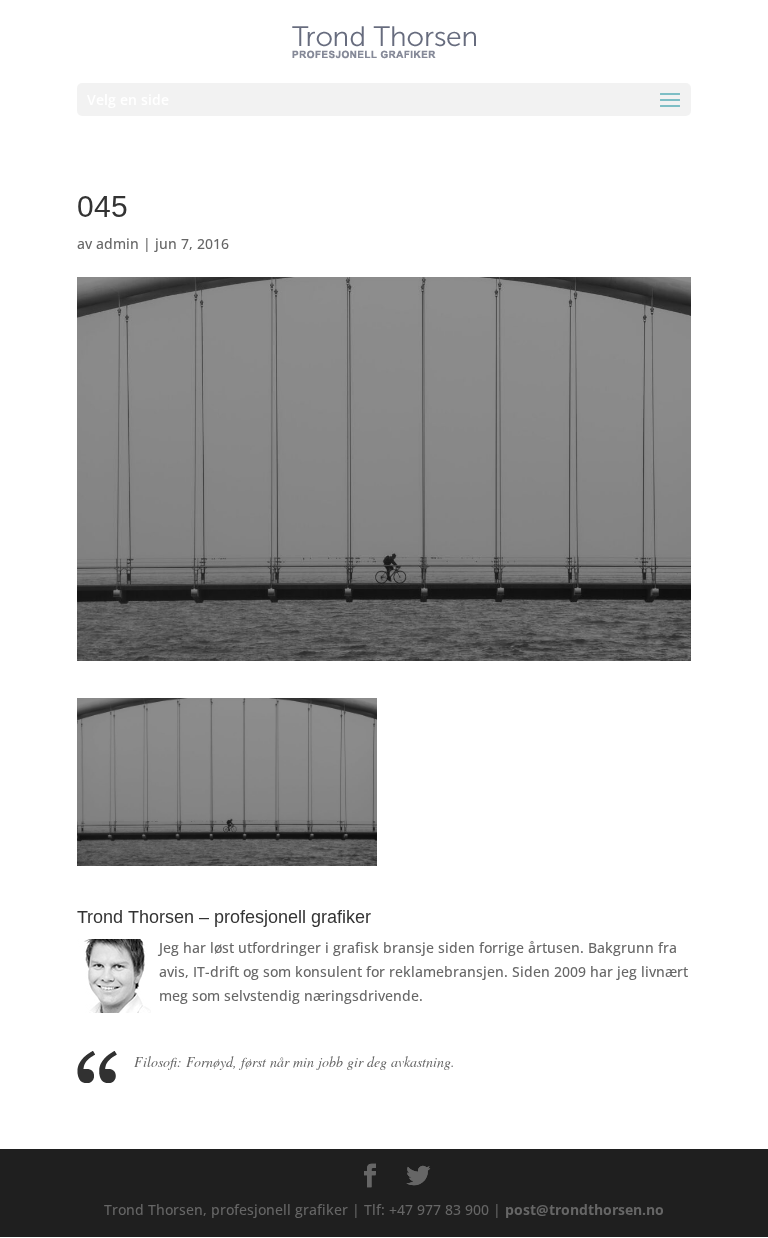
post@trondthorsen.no (584, 1209)
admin (117, 243)
